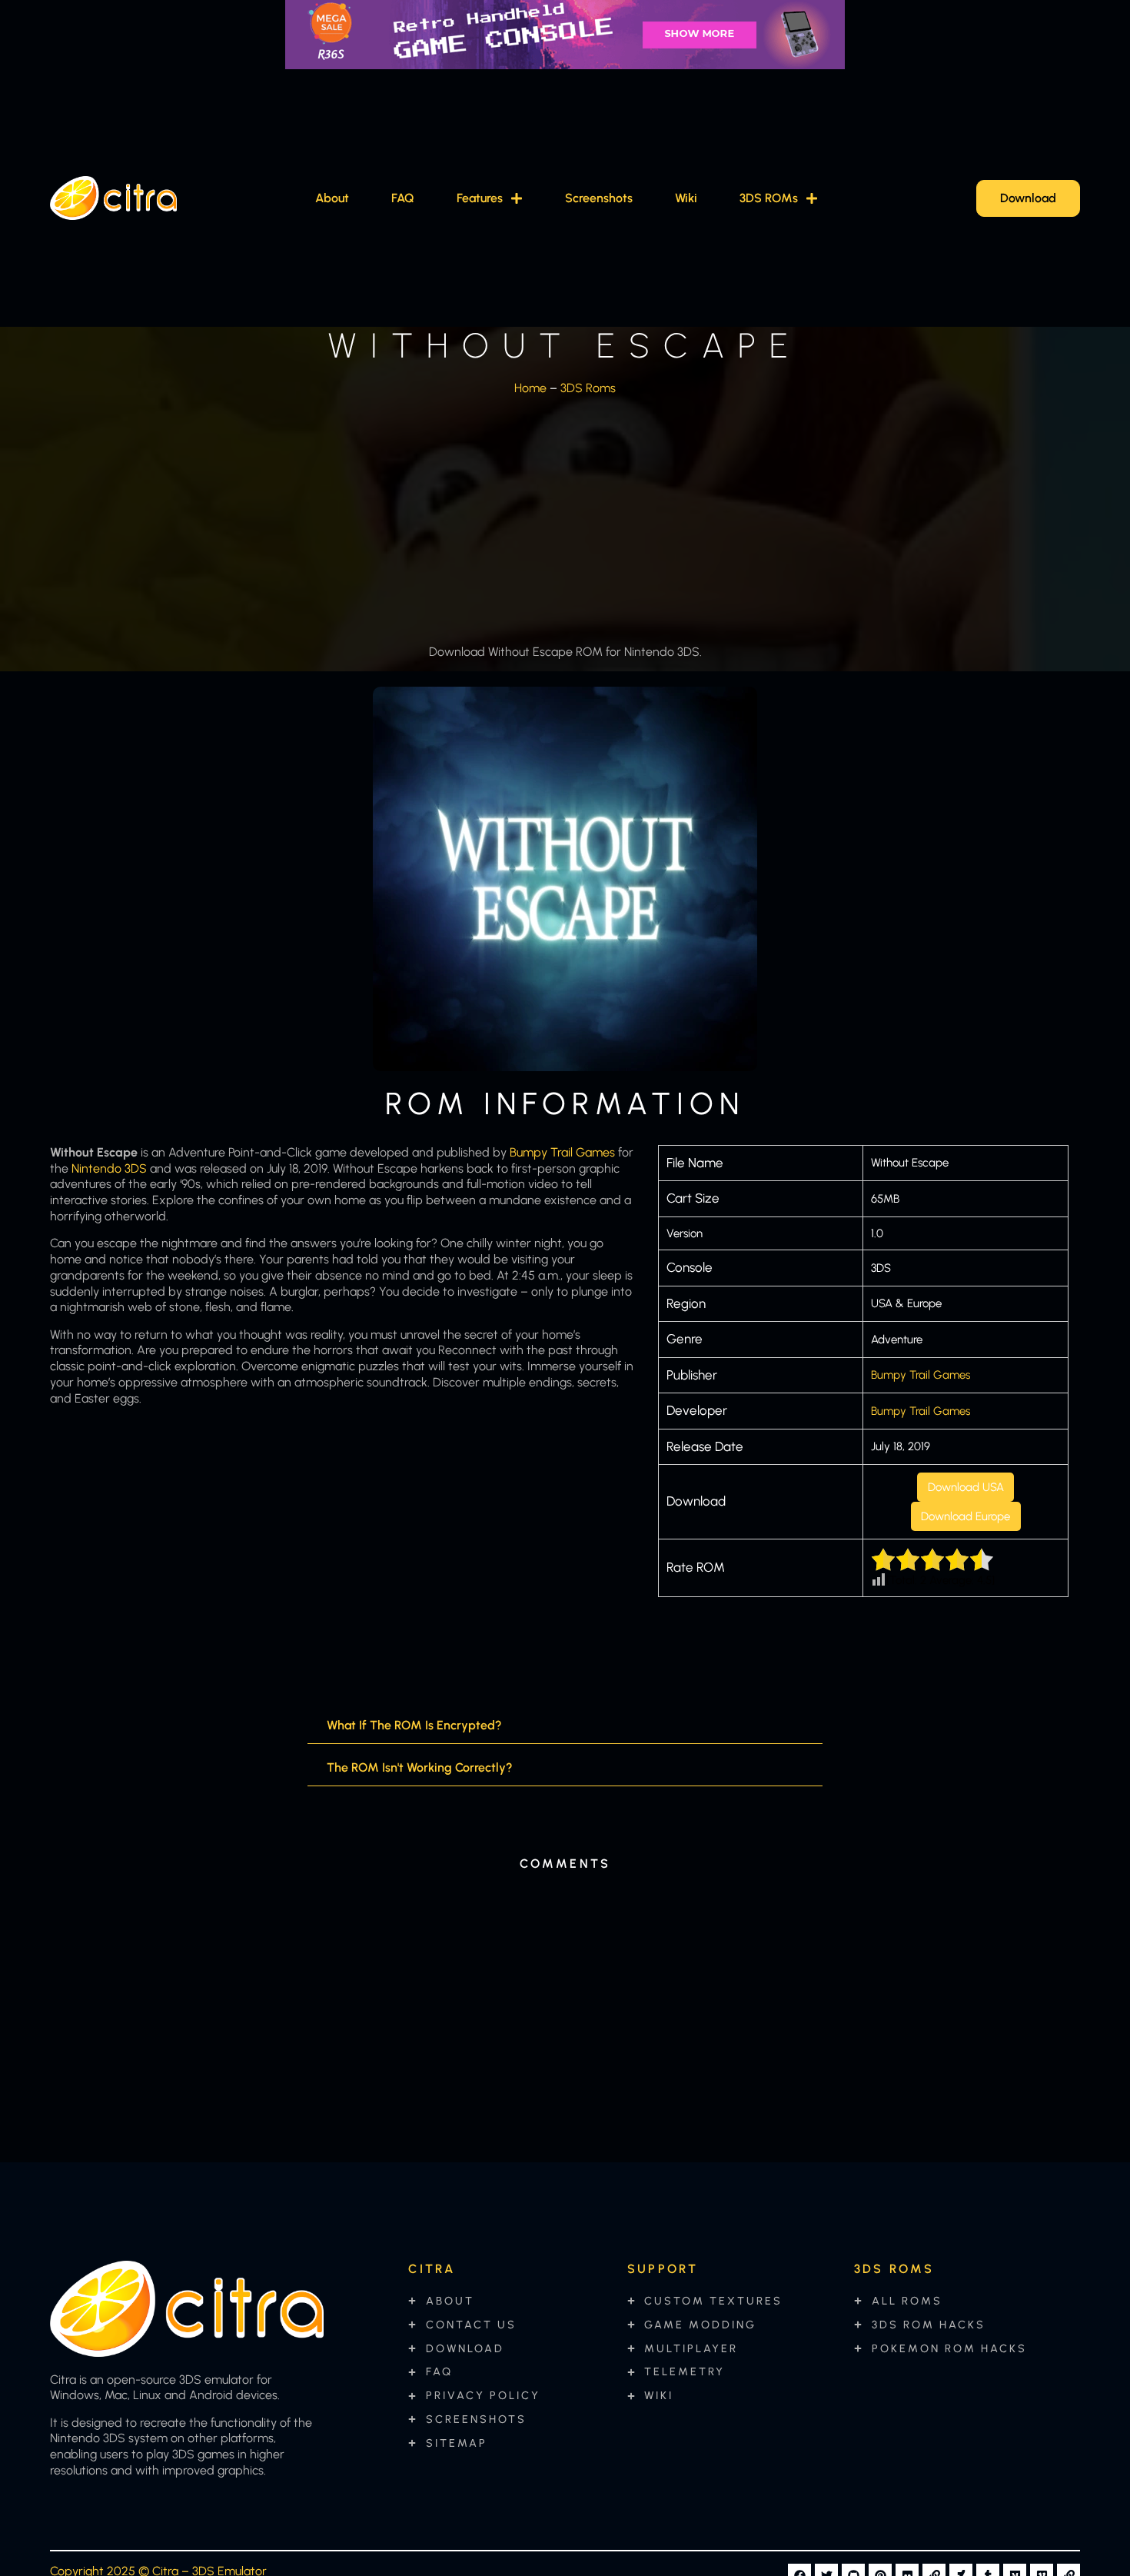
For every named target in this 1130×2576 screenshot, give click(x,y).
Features (480, 198)
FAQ (403, 198)
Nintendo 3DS (109, 1168)
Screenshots (599, 198)
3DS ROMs (769, 198)
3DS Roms (588, 388)
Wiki (686, 198)
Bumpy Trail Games (562, 1152)
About (332, 198)
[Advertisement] (565, 515)
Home (530, 388)
